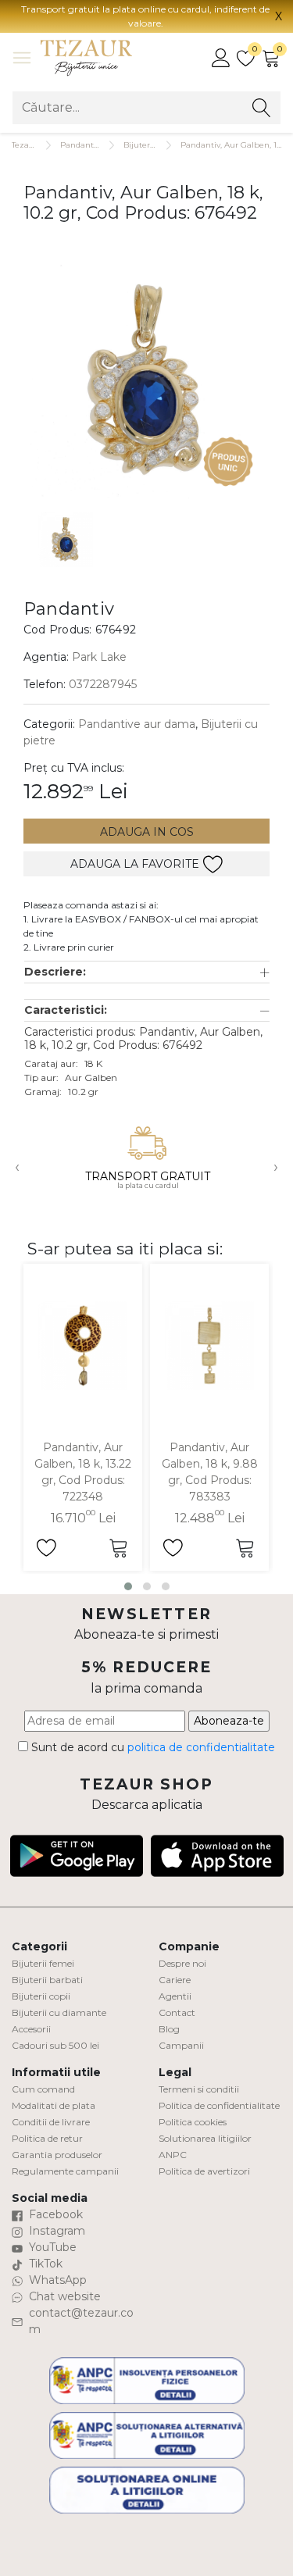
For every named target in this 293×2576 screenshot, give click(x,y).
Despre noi (182, 1963)
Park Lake (99, 657)
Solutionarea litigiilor (205, 2138)
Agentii (175, 1996)
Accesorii (31, 2029)
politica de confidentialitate (201, 1747)
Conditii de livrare (51, 2122)
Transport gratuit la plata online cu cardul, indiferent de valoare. (145, 16)
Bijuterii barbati (47, 1980)
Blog (169, 2029)
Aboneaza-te (229, 1721)
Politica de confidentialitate (219, 2105)
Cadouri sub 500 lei (55, 2045)
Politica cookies (193, 2122)
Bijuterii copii (41, 1996)
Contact (177, 2012)
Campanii (181, 2045)
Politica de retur (47, 2138)
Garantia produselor (57, 2155)
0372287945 (103, 684)
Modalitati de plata (54, 2105)
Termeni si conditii (199, 2089)
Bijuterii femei (43, 1963)
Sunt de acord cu (152, 1747)
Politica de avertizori (204, 2171)
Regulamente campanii (65, 2171)
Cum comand (43, 2089)
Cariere (175, 1980)
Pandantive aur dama (137, 724)
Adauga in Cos (147, 832)
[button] (147, 972)
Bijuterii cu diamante (59, 2012)
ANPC (173, 2155)
